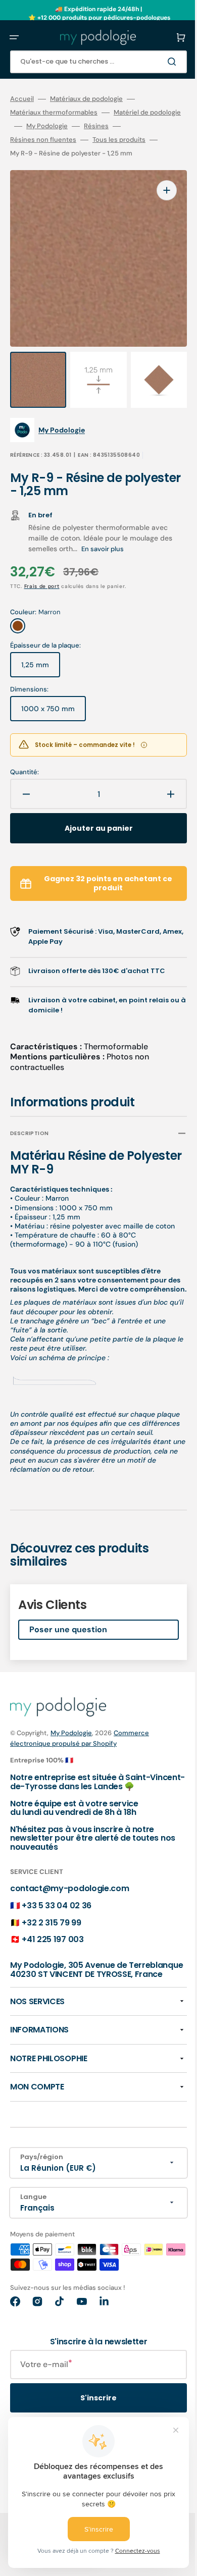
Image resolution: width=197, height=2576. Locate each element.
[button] (14, 37)
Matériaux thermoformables (54, 113)
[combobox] (91, 62)
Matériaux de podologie (86, 99)
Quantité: (24, 766)
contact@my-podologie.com (69, 1909)
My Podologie (114, 126)
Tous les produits (37, 153)
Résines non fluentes (84, 140)
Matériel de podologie (44, 126)
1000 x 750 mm (54, 706)
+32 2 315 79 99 (51, 1942)
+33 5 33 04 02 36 (57, 1925)
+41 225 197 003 (53, 1960)
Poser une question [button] (68, 1649)
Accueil (22, 99)
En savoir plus (117, 542)
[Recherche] (159, 62)
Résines (22, 140)
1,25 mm (41, 662)
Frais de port (42, 580)
